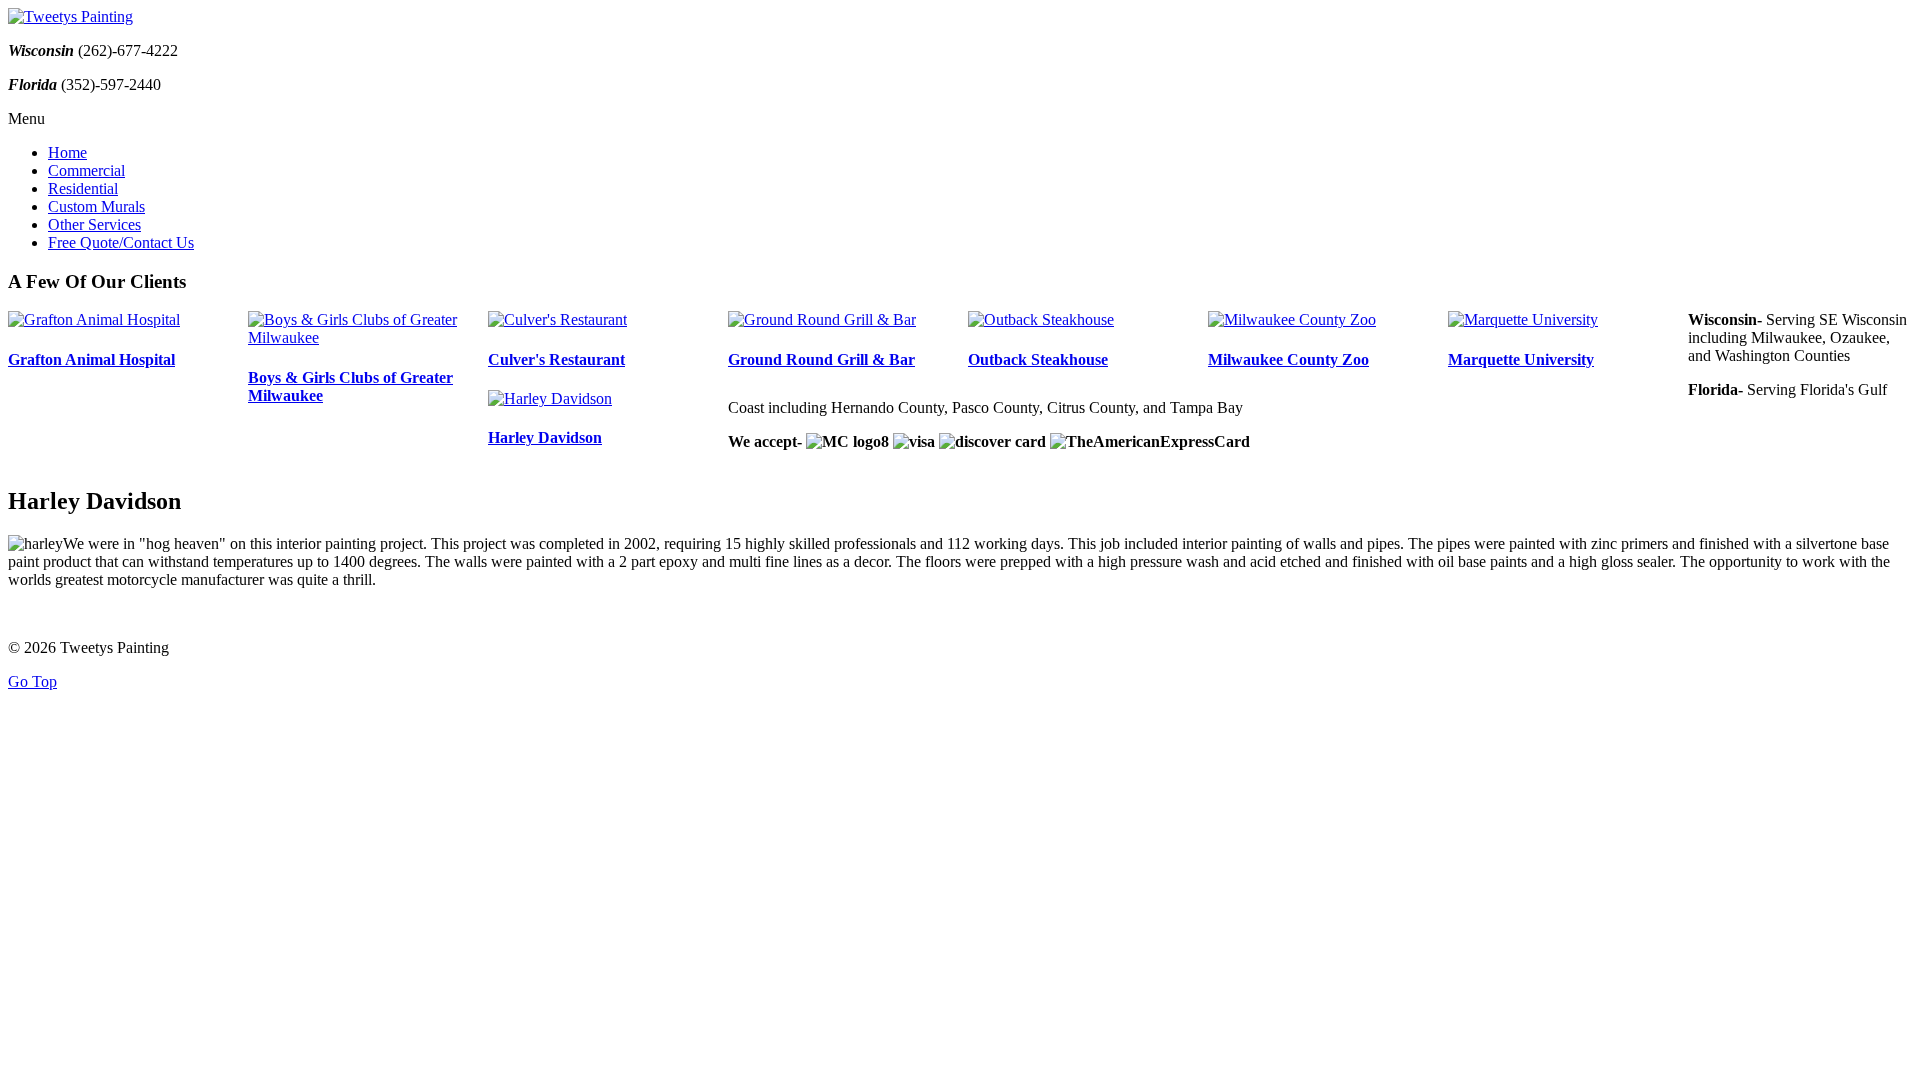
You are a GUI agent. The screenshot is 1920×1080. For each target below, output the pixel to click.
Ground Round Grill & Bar (821, 359)
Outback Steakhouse (1038, 359)
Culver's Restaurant (556, 359)
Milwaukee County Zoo (1288, 359)
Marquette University (1521, 359)
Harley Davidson (545, 437)
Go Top (32, 681)
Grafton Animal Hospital (91, 359)
